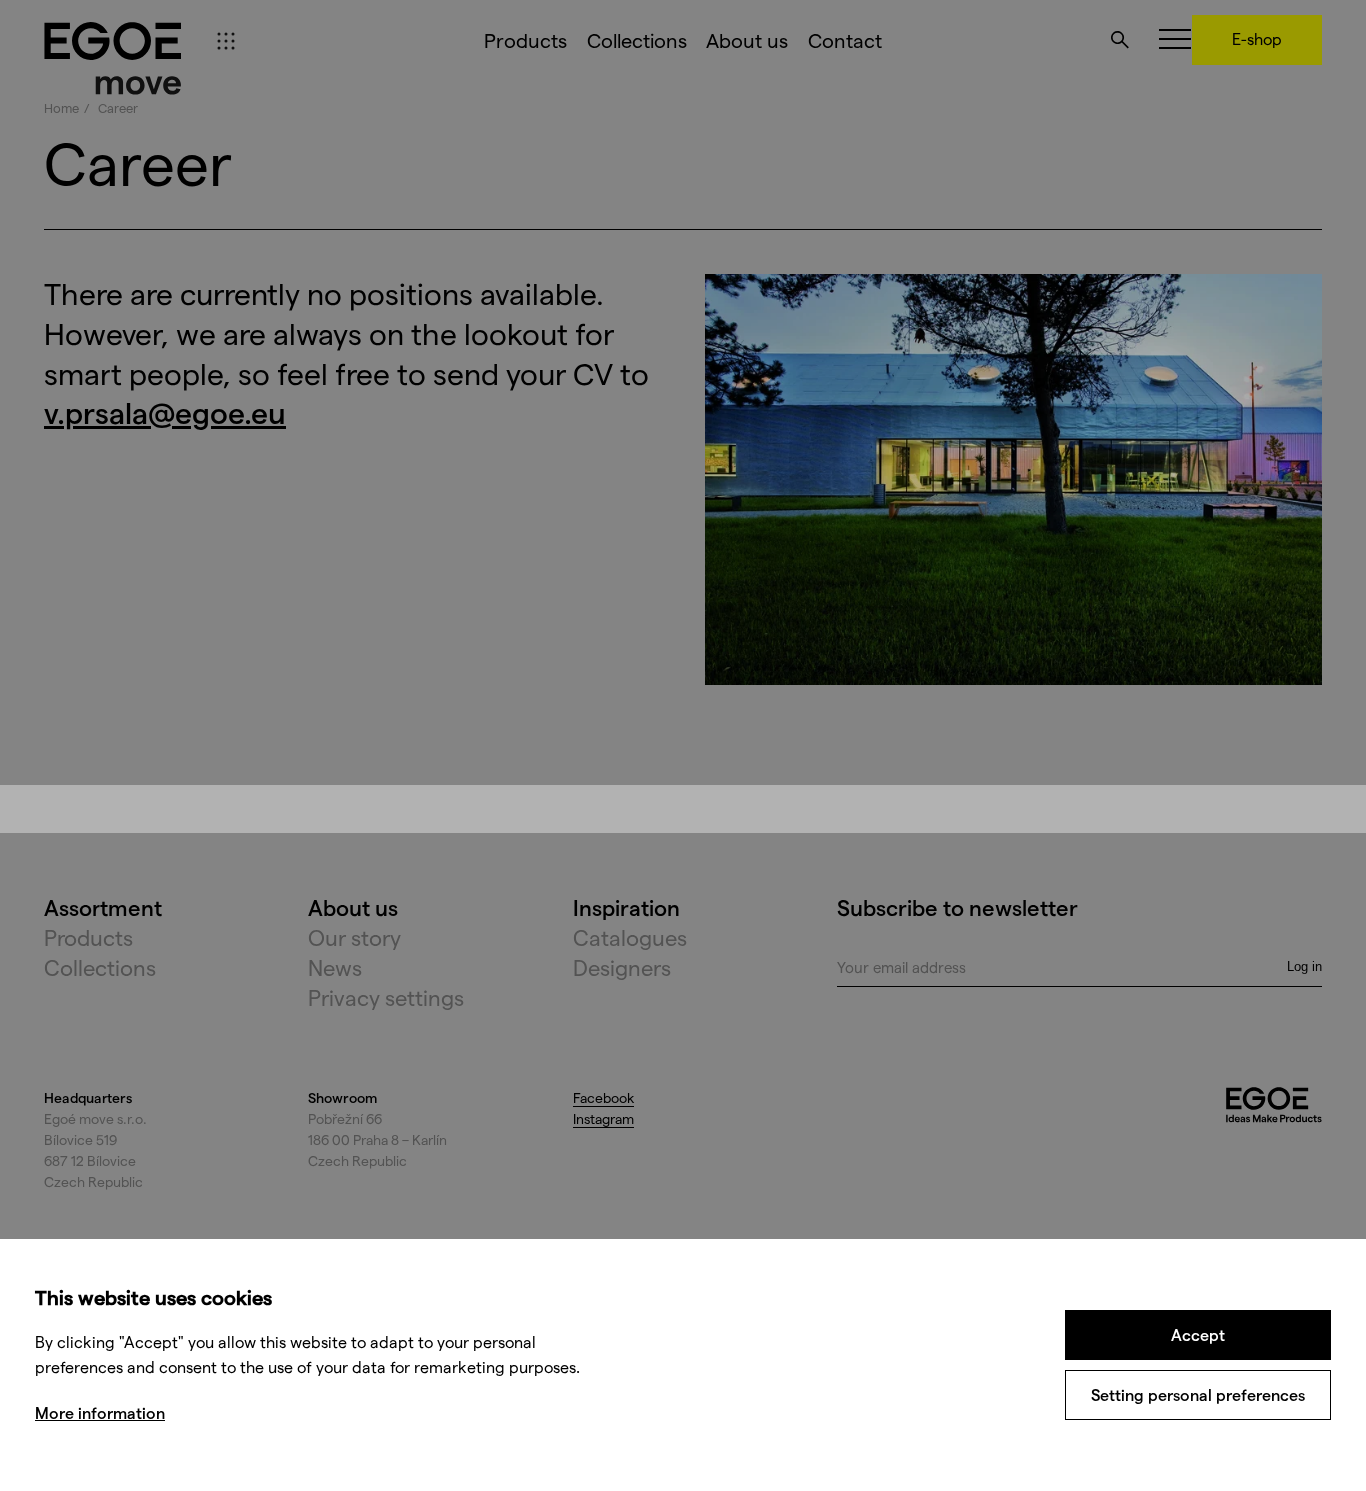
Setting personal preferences (1198, 1394)
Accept (1198, 1334)
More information (100, 1412)
